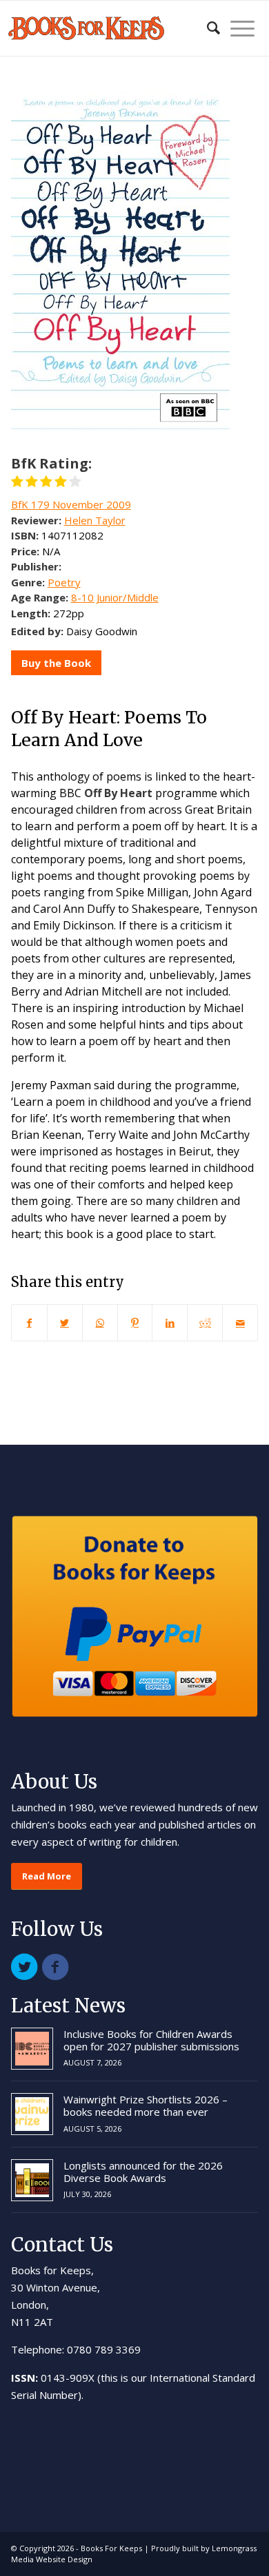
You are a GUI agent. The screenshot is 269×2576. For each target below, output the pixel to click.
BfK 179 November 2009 (71, 504)
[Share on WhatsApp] (100, 1323)
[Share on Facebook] (29, 1323)
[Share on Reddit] (205, 1323)
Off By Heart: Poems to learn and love (109, 729)
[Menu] (237, 28)
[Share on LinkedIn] (170, 1323)
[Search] (207, 28)
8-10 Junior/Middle (115, 597)
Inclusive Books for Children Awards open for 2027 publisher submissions (151, 2040)
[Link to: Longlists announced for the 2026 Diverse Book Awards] (32, 2180)
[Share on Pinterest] (135, 1323)
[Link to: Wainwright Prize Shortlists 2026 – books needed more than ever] (32, 2114)
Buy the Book (56, 663)
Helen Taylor (95, 520)
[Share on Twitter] (65, 1323)
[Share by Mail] (240, 1323)
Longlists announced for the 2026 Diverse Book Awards (143, 2172)
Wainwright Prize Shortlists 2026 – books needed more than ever (146, 2105)
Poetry (64, 582)
